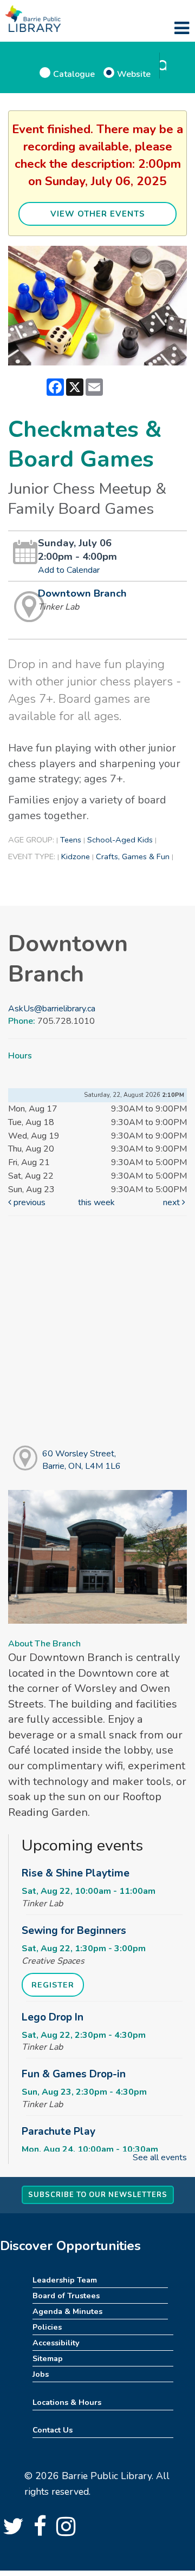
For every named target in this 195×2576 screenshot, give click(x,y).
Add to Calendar (69, 570)
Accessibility (56, 2343)
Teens (71, 840)
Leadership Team (65, 2280)
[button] (182, 29)
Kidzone (76, 857)
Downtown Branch (82, 593)
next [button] (173, 1202)
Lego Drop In (53, 2017)
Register (53, 1985)
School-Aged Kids (120, 840)
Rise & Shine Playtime (76, 1873)
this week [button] (96, 1202)
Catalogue (74, 74)
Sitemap (48, 2358)
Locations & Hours (67, 2402)
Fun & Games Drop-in (74, 2074)
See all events (160, 2157)
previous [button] (28, 1202)
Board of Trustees (66, 2296)
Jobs (41, 2374)
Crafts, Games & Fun (133, 857)
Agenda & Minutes (67, 2311)
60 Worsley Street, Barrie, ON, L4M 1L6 (82, 1460)
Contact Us (53, 2430)
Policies (47, 2327)
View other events (98, 214)
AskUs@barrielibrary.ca (52, 1009)
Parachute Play (58, 2132)
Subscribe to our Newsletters (98, 2195)
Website (134, 74)
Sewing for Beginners (74, 1931)
